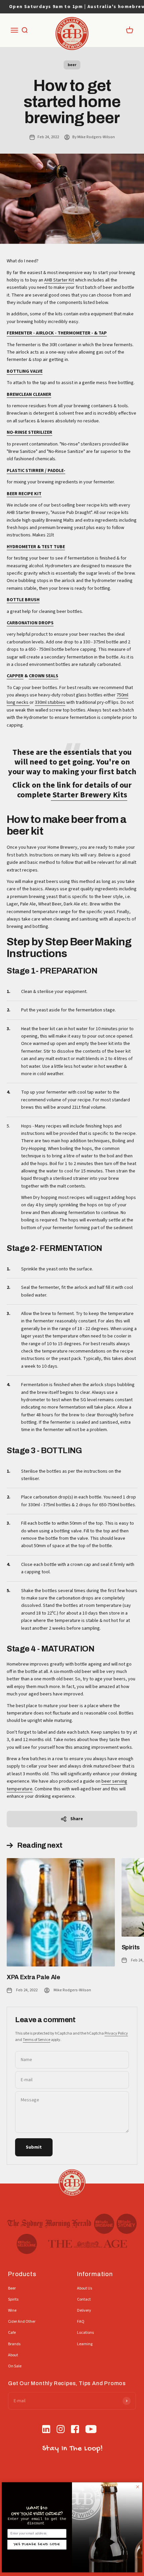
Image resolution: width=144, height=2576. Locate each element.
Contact (84, 2299)
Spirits (131, 1947)
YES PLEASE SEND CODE (37, 2544)
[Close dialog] (138, 2487)
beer (72, 65)
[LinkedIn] (46, 2430)
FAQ (81, 2322)
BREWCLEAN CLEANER (29, 395)
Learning (85, 2344)
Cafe (12, 2333)
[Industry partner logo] (49, 2224)
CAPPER (15, 676)
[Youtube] (91, 2430)
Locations (85, 2333)
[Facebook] (75, 2430)
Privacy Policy (116, 2033)
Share (77, 1819)
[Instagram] (61, 2430)
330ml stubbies (50, 702)
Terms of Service (37, 2040)
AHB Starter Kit (59, 280)
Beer (12, 2288)
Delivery (84, 2310)
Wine (12, 2310)
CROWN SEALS (44, 676)
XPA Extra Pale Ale (33, 1977)
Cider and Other (22, 2322)
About (13, 2355)
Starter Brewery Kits (89, 795)
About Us (85, 2288)
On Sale (15, 2366)
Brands (14, 2344)
